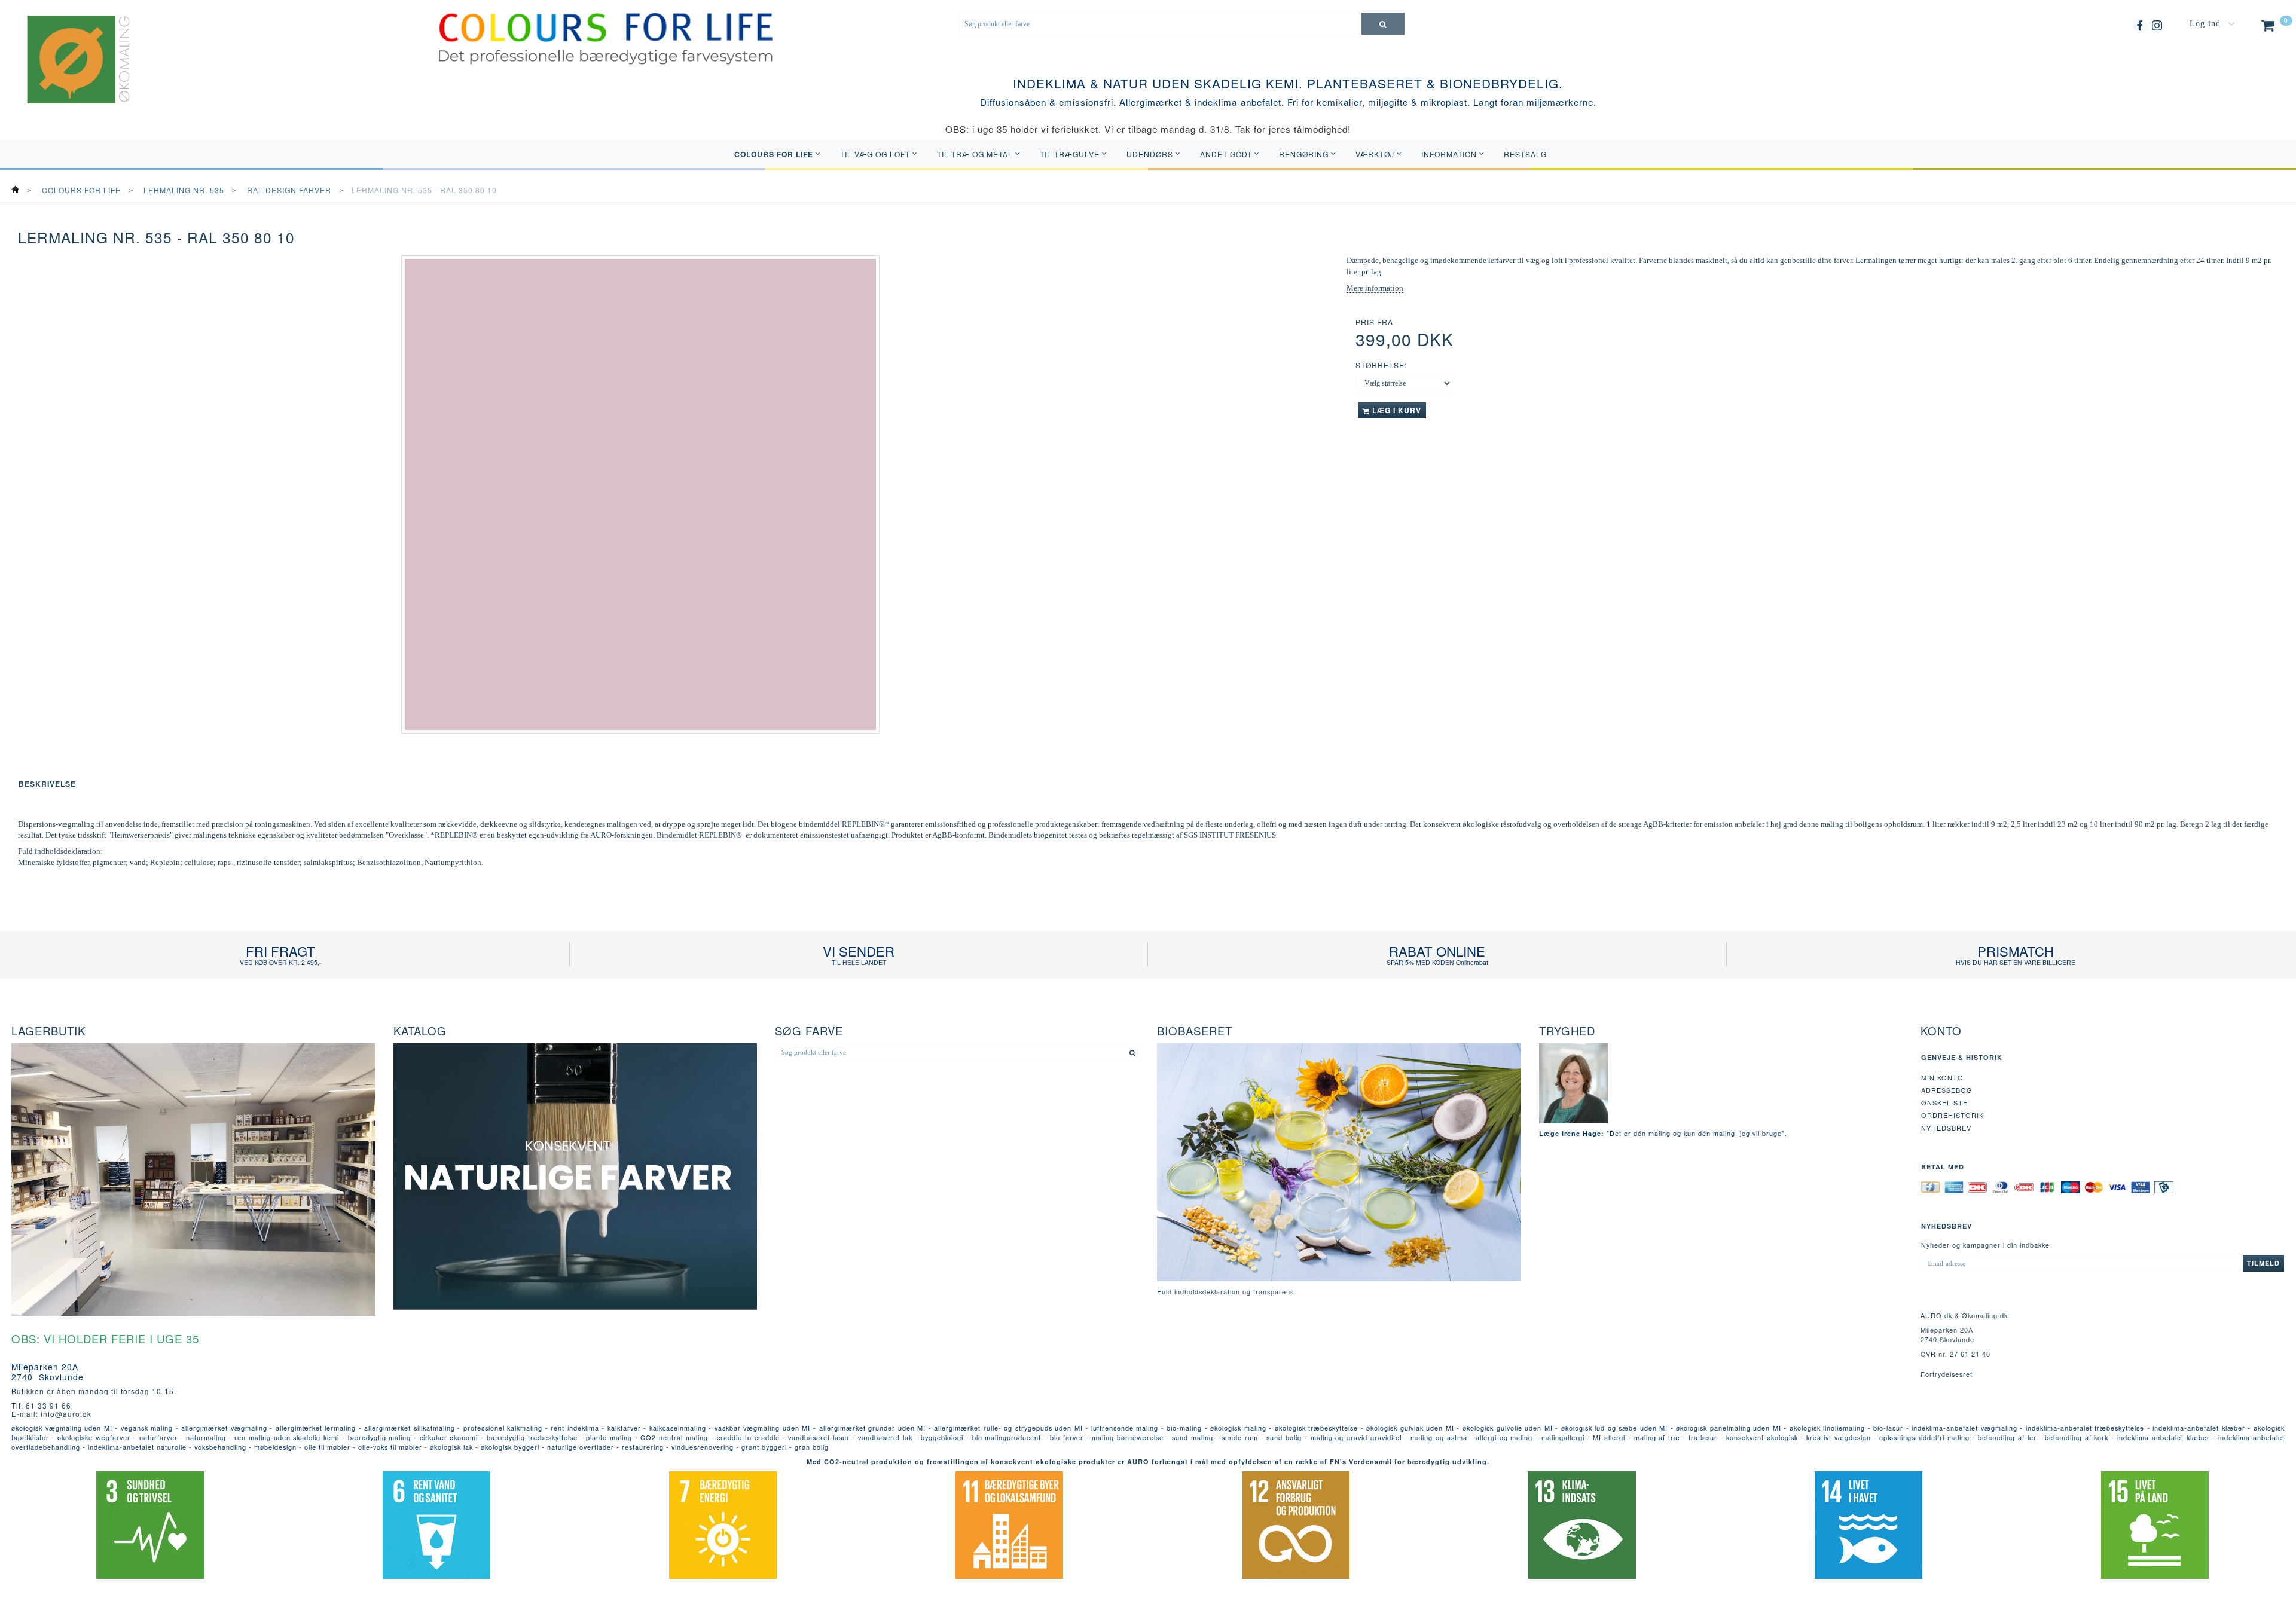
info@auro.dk (66, 1414)
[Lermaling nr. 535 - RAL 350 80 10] (640, 494)
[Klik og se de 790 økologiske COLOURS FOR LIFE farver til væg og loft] (606, 38)
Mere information (1375, 288)
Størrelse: (1381, 365)
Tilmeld (2263, 1263)
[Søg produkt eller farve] (1383, 24)
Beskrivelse (47, 784)
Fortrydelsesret (1947, 1374)
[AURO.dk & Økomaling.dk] (70, 75)
